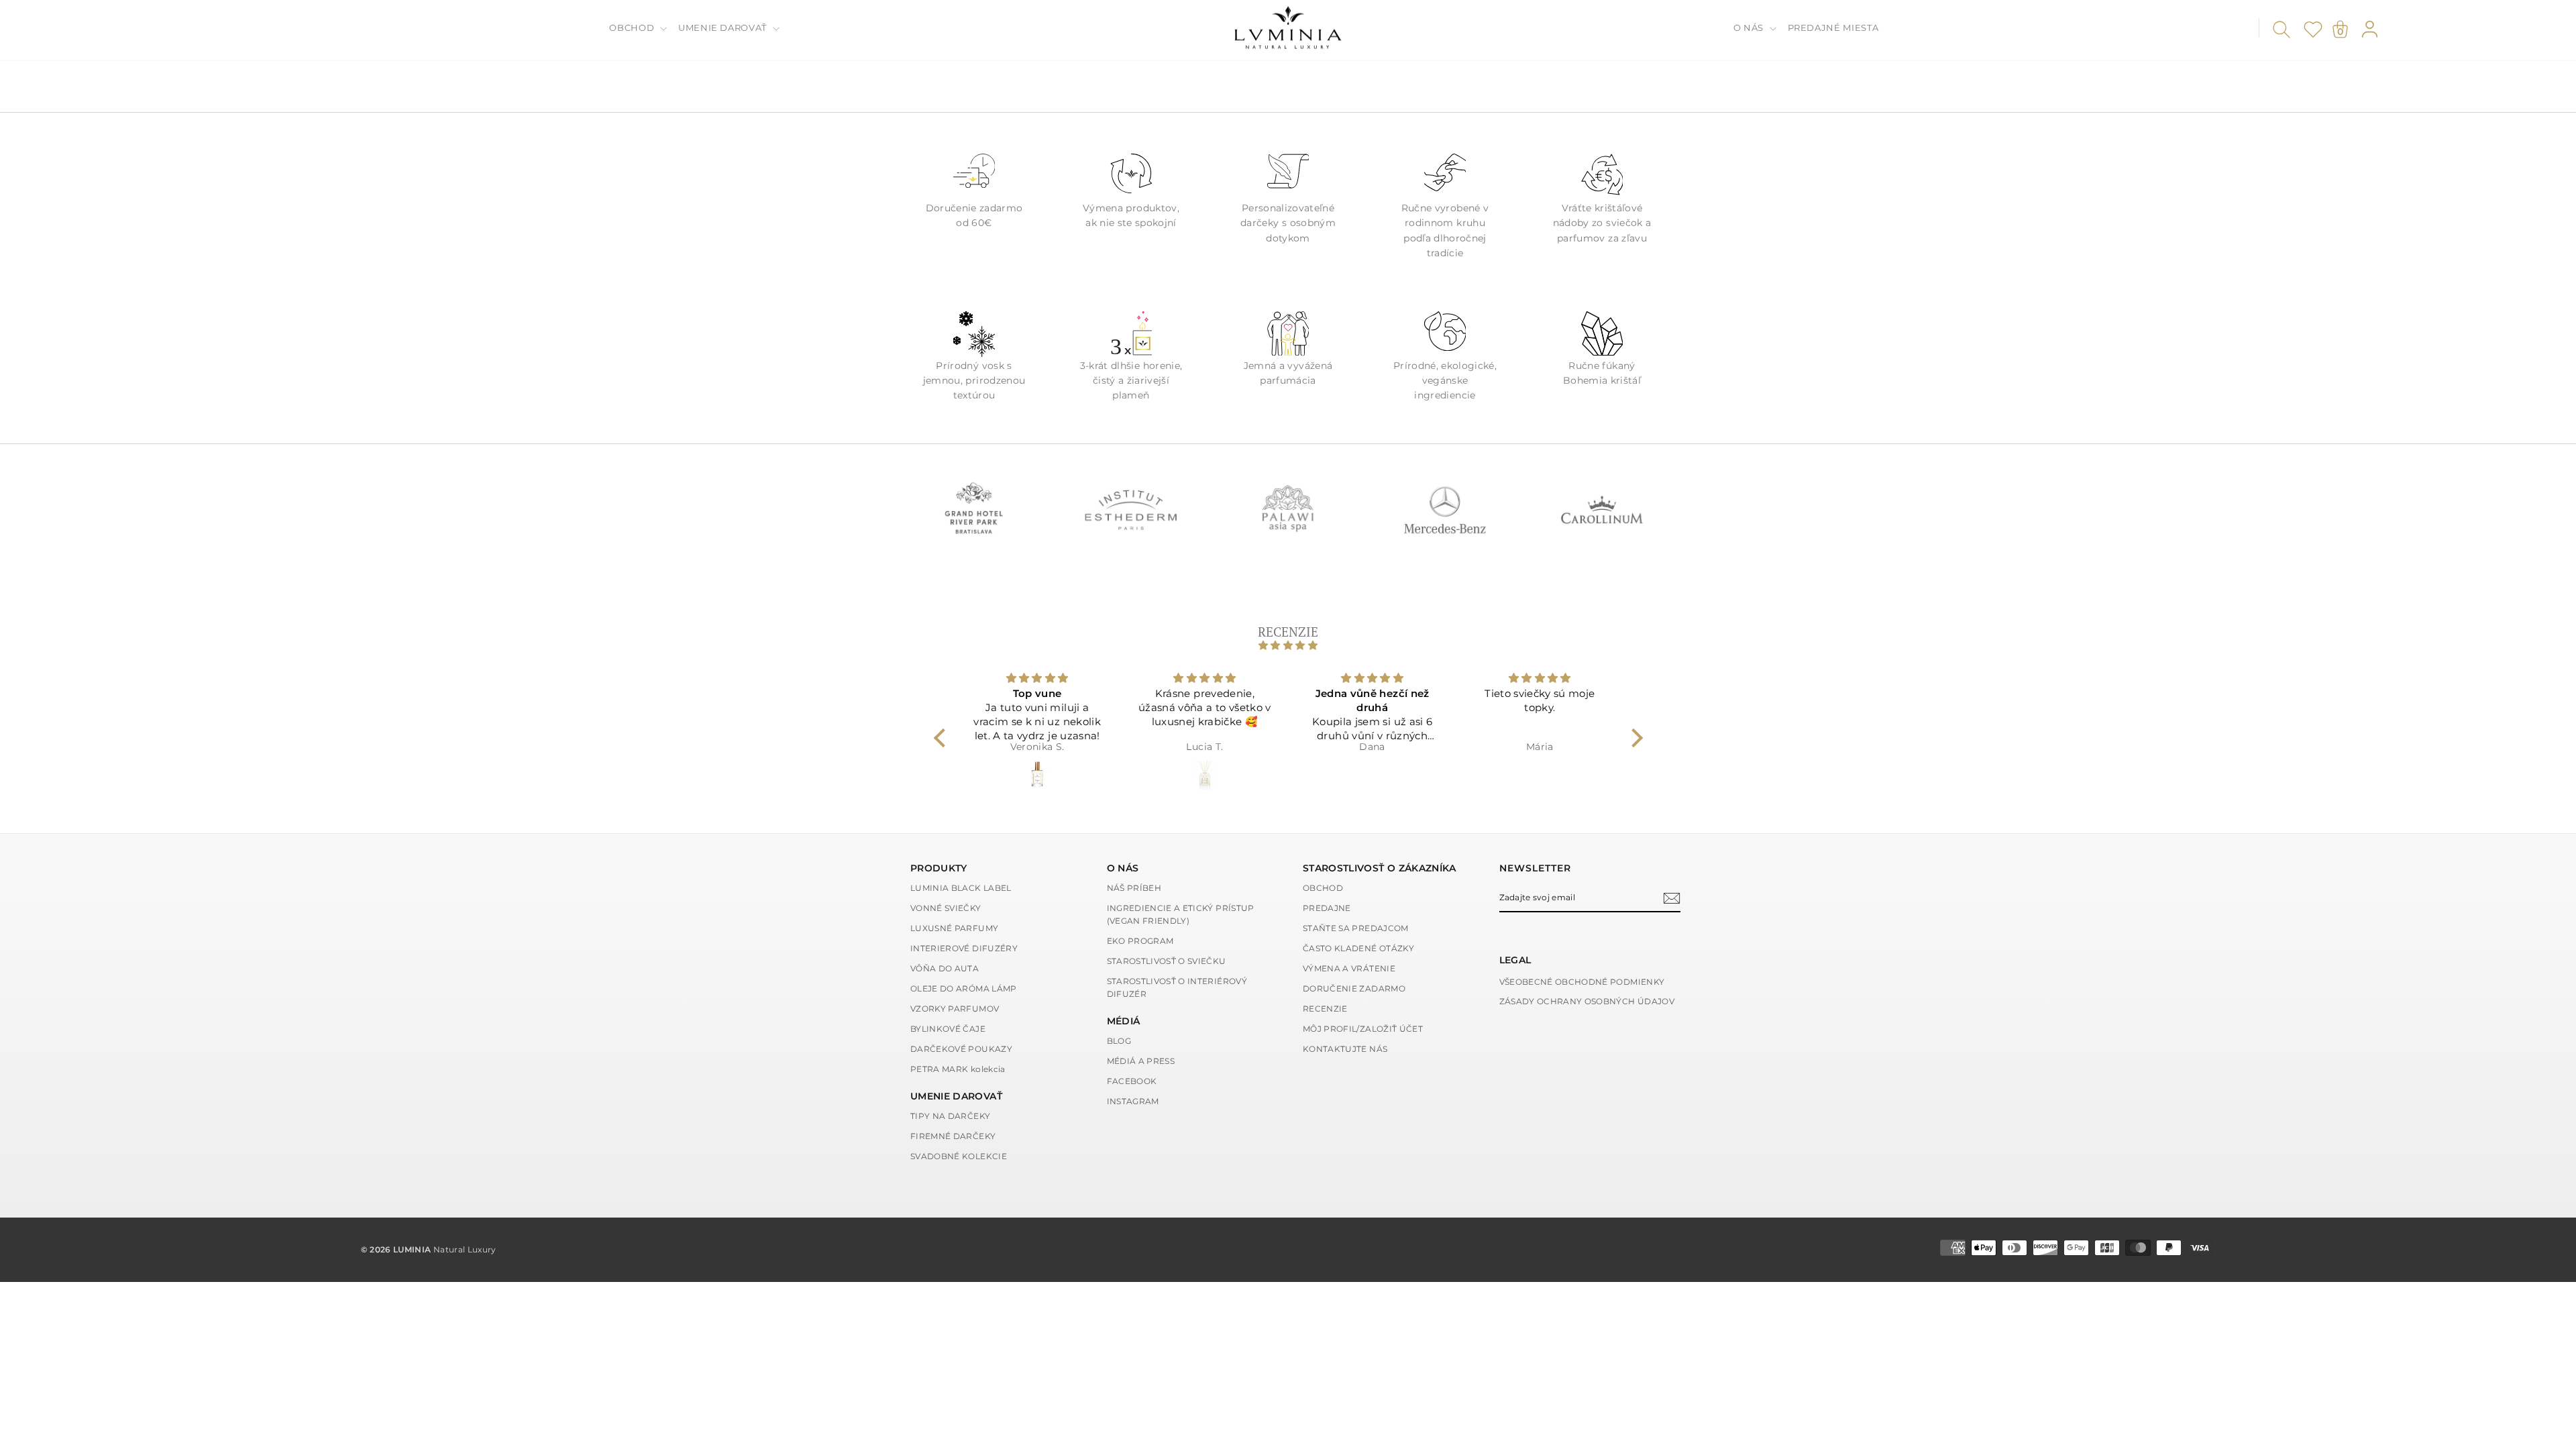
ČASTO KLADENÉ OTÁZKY (1358, 948)
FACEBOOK (1132, 1081)
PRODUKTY (939, 868)
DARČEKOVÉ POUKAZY (961, 1049)
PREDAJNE (1327, 908)
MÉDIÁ (1124, 1021)
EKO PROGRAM (1140, 941)
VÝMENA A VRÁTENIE (1349, 968)
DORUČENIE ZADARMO (1354, 988)
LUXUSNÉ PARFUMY (954, 928)
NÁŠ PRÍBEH (1134, 888)
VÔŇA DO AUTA (945, 968)
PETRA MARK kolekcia (958, 1069)
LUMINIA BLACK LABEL (961, 888)
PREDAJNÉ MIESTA (1833, 28)
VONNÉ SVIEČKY (946, 908)
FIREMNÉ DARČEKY (953, 1136)
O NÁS (1750, 28)
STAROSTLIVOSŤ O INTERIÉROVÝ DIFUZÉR (1177, 987)
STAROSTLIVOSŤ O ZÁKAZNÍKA (1380, 868)
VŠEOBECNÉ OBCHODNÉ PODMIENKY (1582, 982)
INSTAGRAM (1133, 1101)
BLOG (1119, 1041)
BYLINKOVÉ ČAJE (948, 1029)
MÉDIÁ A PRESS (1141, 1061)
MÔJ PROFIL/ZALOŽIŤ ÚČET (1363, 1029)
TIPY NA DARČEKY (950, 1116)
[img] (1288, 645)
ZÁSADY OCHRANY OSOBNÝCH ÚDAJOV (1587, 1001)
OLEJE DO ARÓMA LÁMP (964, 988)
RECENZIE (1325, 1009)
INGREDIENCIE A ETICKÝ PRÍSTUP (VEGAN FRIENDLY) (1181, 914)
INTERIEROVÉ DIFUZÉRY (964, 948)
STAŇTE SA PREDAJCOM (1356, 928)
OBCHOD (633, 28)
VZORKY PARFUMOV (955, 1009)
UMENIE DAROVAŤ (724, 28)
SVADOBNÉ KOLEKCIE (959, 1156)
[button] (943, 738)
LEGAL (1515, 960)
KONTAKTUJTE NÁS (1345, 1049)
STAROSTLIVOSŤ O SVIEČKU (1167, 961)
